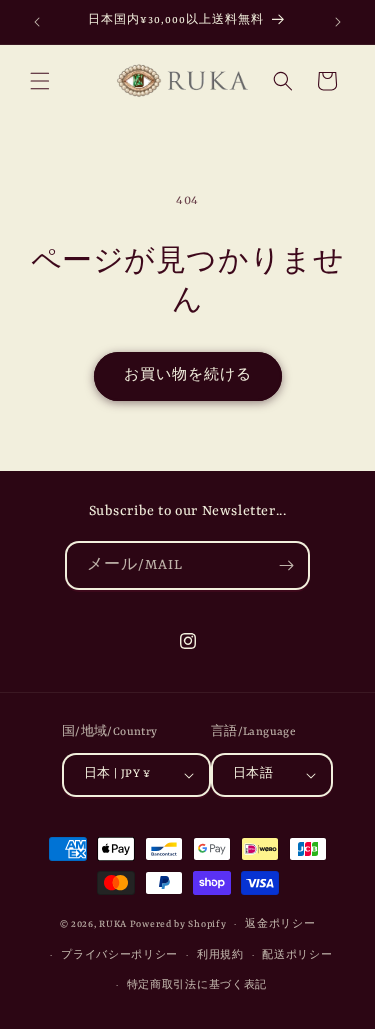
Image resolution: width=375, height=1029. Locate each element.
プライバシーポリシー (119, 955)
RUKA (113, 924)
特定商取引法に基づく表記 (197, 985)
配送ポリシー (297, 955)
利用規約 (220, 955)
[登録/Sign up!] (286, 565)
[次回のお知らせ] (338, 22)
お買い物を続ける (188, 375)
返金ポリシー (280, 924)
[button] (40, 81)
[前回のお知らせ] (37, 22)
